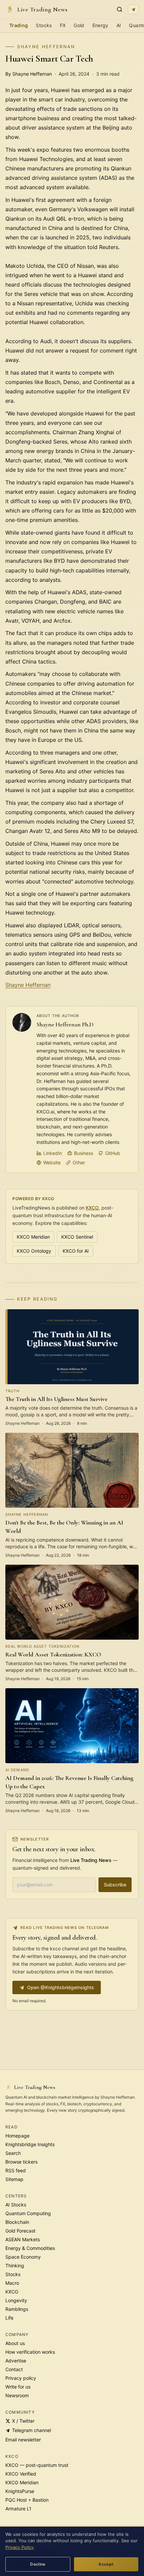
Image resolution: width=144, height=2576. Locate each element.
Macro (12, 2283)
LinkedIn (53, 1153)
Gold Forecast (20, 2231)
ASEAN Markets (23, 2239)
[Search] (120, 9)
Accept (106, 2564)
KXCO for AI (76, 1251)
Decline (38, 2564)
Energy (100, 25)
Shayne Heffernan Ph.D (65, 1024)
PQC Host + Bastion (27, 2500)
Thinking (15, 2266)
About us (15, 2343)
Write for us (18, 2387)
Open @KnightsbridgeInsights (61, 1987)
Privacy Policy (19, 2547)
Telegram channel (31, 2430)
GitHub (113, 1153)
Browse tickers (21, 2162)
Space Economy (23, 2257)
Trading (19, 25)
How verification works (30, 2352)
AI (119, 25)
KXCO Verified (21, 2474)
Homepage (17, 2136)
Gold (79, 25)
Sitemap (14, 2179)
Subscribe (115, 1885)
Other (79, 1162)
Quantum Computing (28, 2213)
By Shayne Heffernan (29, 74)
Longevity (16, 2300)
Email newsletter (23, 2440)
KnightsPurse (20, 2491)
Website (52, 1162)
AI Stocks (16, 2205)
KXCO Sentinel (77, 1237)
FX (63, 25)
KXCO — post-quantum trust (37, 2465)
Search (13, 2153)
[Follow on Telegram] (133, 9)
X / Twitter (23, 2421)
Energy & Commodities (30, 2248)
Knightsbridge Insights (30, 2144)
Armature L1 (18, 2509)
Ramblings (17, 2309)
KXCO (92, 1208)
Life (9, 2318)
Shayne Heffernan (46, 47)
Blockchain (17, 2222)
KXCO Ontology (34, 1251)
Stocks (44, 25)
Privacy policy (21, 2378)
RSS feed (16, 2170)
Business (84, 1153)
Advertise (16, 2361)
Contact (14, 2369)
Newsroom (17, 2395)
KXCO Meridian (33, 1237)
